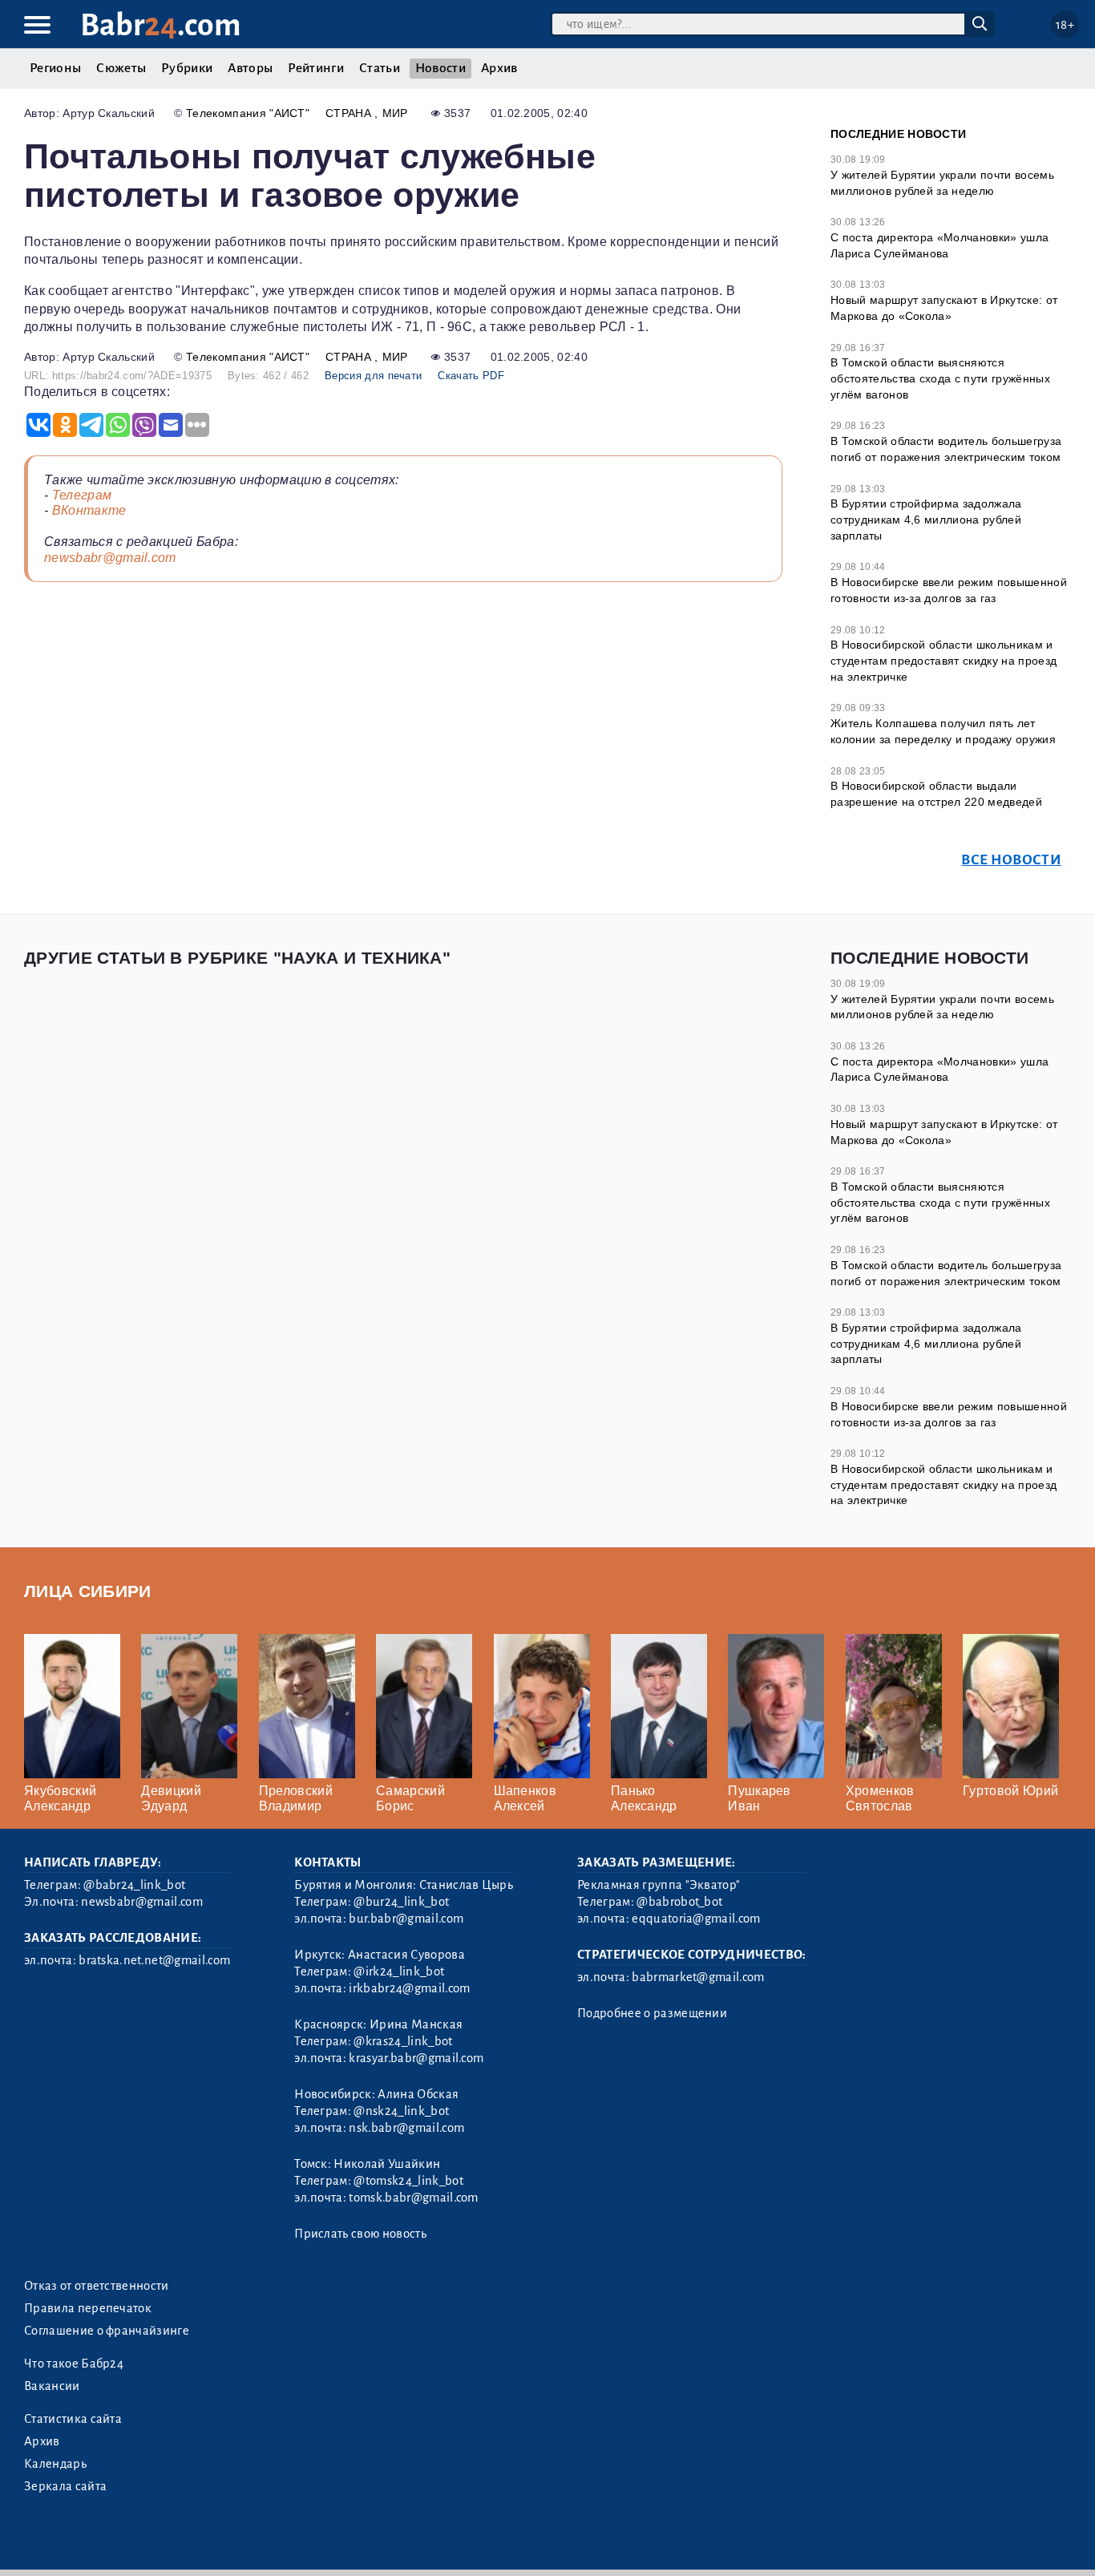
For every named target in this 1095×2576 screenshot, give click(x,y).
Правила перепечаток (88, 2308)
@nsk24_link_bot (401, 2111)
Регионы (55, 68)
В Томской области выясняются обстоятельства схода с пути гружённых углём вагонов (940, 378)
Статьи (380, 68)
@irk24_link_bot (399, 1971)
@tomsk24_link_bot (408, 2181)
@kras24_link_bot (403, 2041)
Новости (440, 68)
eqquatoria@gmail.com (696, 1919)
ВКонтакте (89, 510)
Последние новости (898, 134)
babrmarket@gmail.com (698, 1977)
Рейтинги (316, 68)
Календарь (55, 2464)
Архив (499, 68)
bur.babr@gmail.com (406, 1919)
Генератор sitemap (389, 2543)
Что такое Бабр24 (74, 2364)
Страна (350, 113)
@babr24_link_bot (134, 1885)
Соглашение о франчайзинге (107, 2331)
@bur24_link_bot (401, 1902)
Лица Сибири (88, 1591)
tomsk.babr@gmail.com (413, 2198)
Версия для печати (373, 376)
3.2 (122, 2543)
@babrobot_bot (679, 1902)
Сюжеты (121, 68)
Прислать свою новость (360, 2234)
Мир (395, 113)
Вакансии (52, 2386)
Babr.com (161, 25)
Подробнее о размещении (652, 2013)
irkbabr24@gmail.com (409, 1988)
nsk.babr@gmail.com (406, 2128)
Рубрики (187, 68)
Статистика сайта (73, 2419)
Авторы (250, 68)
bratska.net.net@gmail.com (154, 1960)
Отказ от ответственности (97, 2286)
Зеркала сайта (65, 2486)
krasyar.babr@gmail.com (416, 2058)
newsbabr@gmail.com (110, 558)
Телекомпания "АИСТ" (248, 113)
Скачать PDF (471, 376)
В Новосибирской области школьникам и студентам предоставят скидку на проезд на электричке (943, 660)
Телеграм (82, 495)
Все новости (1011, 860)
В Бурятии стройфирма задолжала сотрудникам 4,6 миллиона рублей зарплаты (926, 519)
